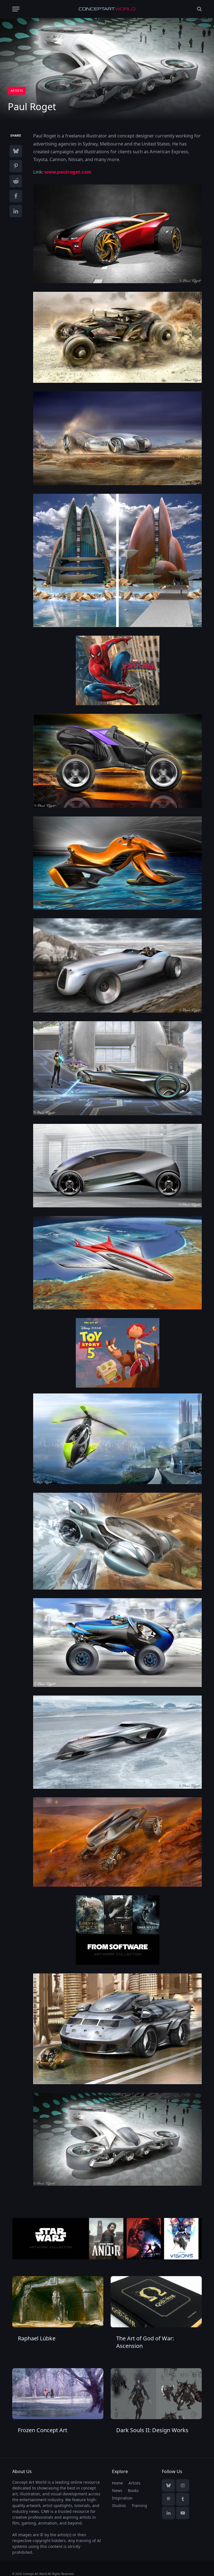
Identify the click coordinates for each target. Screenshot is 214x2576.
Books (133, 2490)
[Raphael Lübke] (58, 2302)
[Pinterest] (16, 166)
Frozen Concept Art (42, 2430)
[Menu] (16, 9)
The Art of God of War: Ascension (145, 2342)
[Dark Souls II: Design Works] (156, 2394)
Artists (17, 91)
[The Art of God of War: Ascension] (156, 2302)
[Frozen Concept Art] (58, 2394)
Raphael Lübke (37, 2338)
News (117, 2490)
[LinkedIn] (16, 211)
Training (139, 2505)
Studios (119, 2505)
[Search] (199, 9)
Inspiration (122, 2498)
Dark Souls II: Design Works (152, 2430)
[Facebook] (16, 196)
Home (117, 2483)
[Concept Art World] (107, 9)
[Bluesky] (16, 151)
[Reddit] (16, 181)
